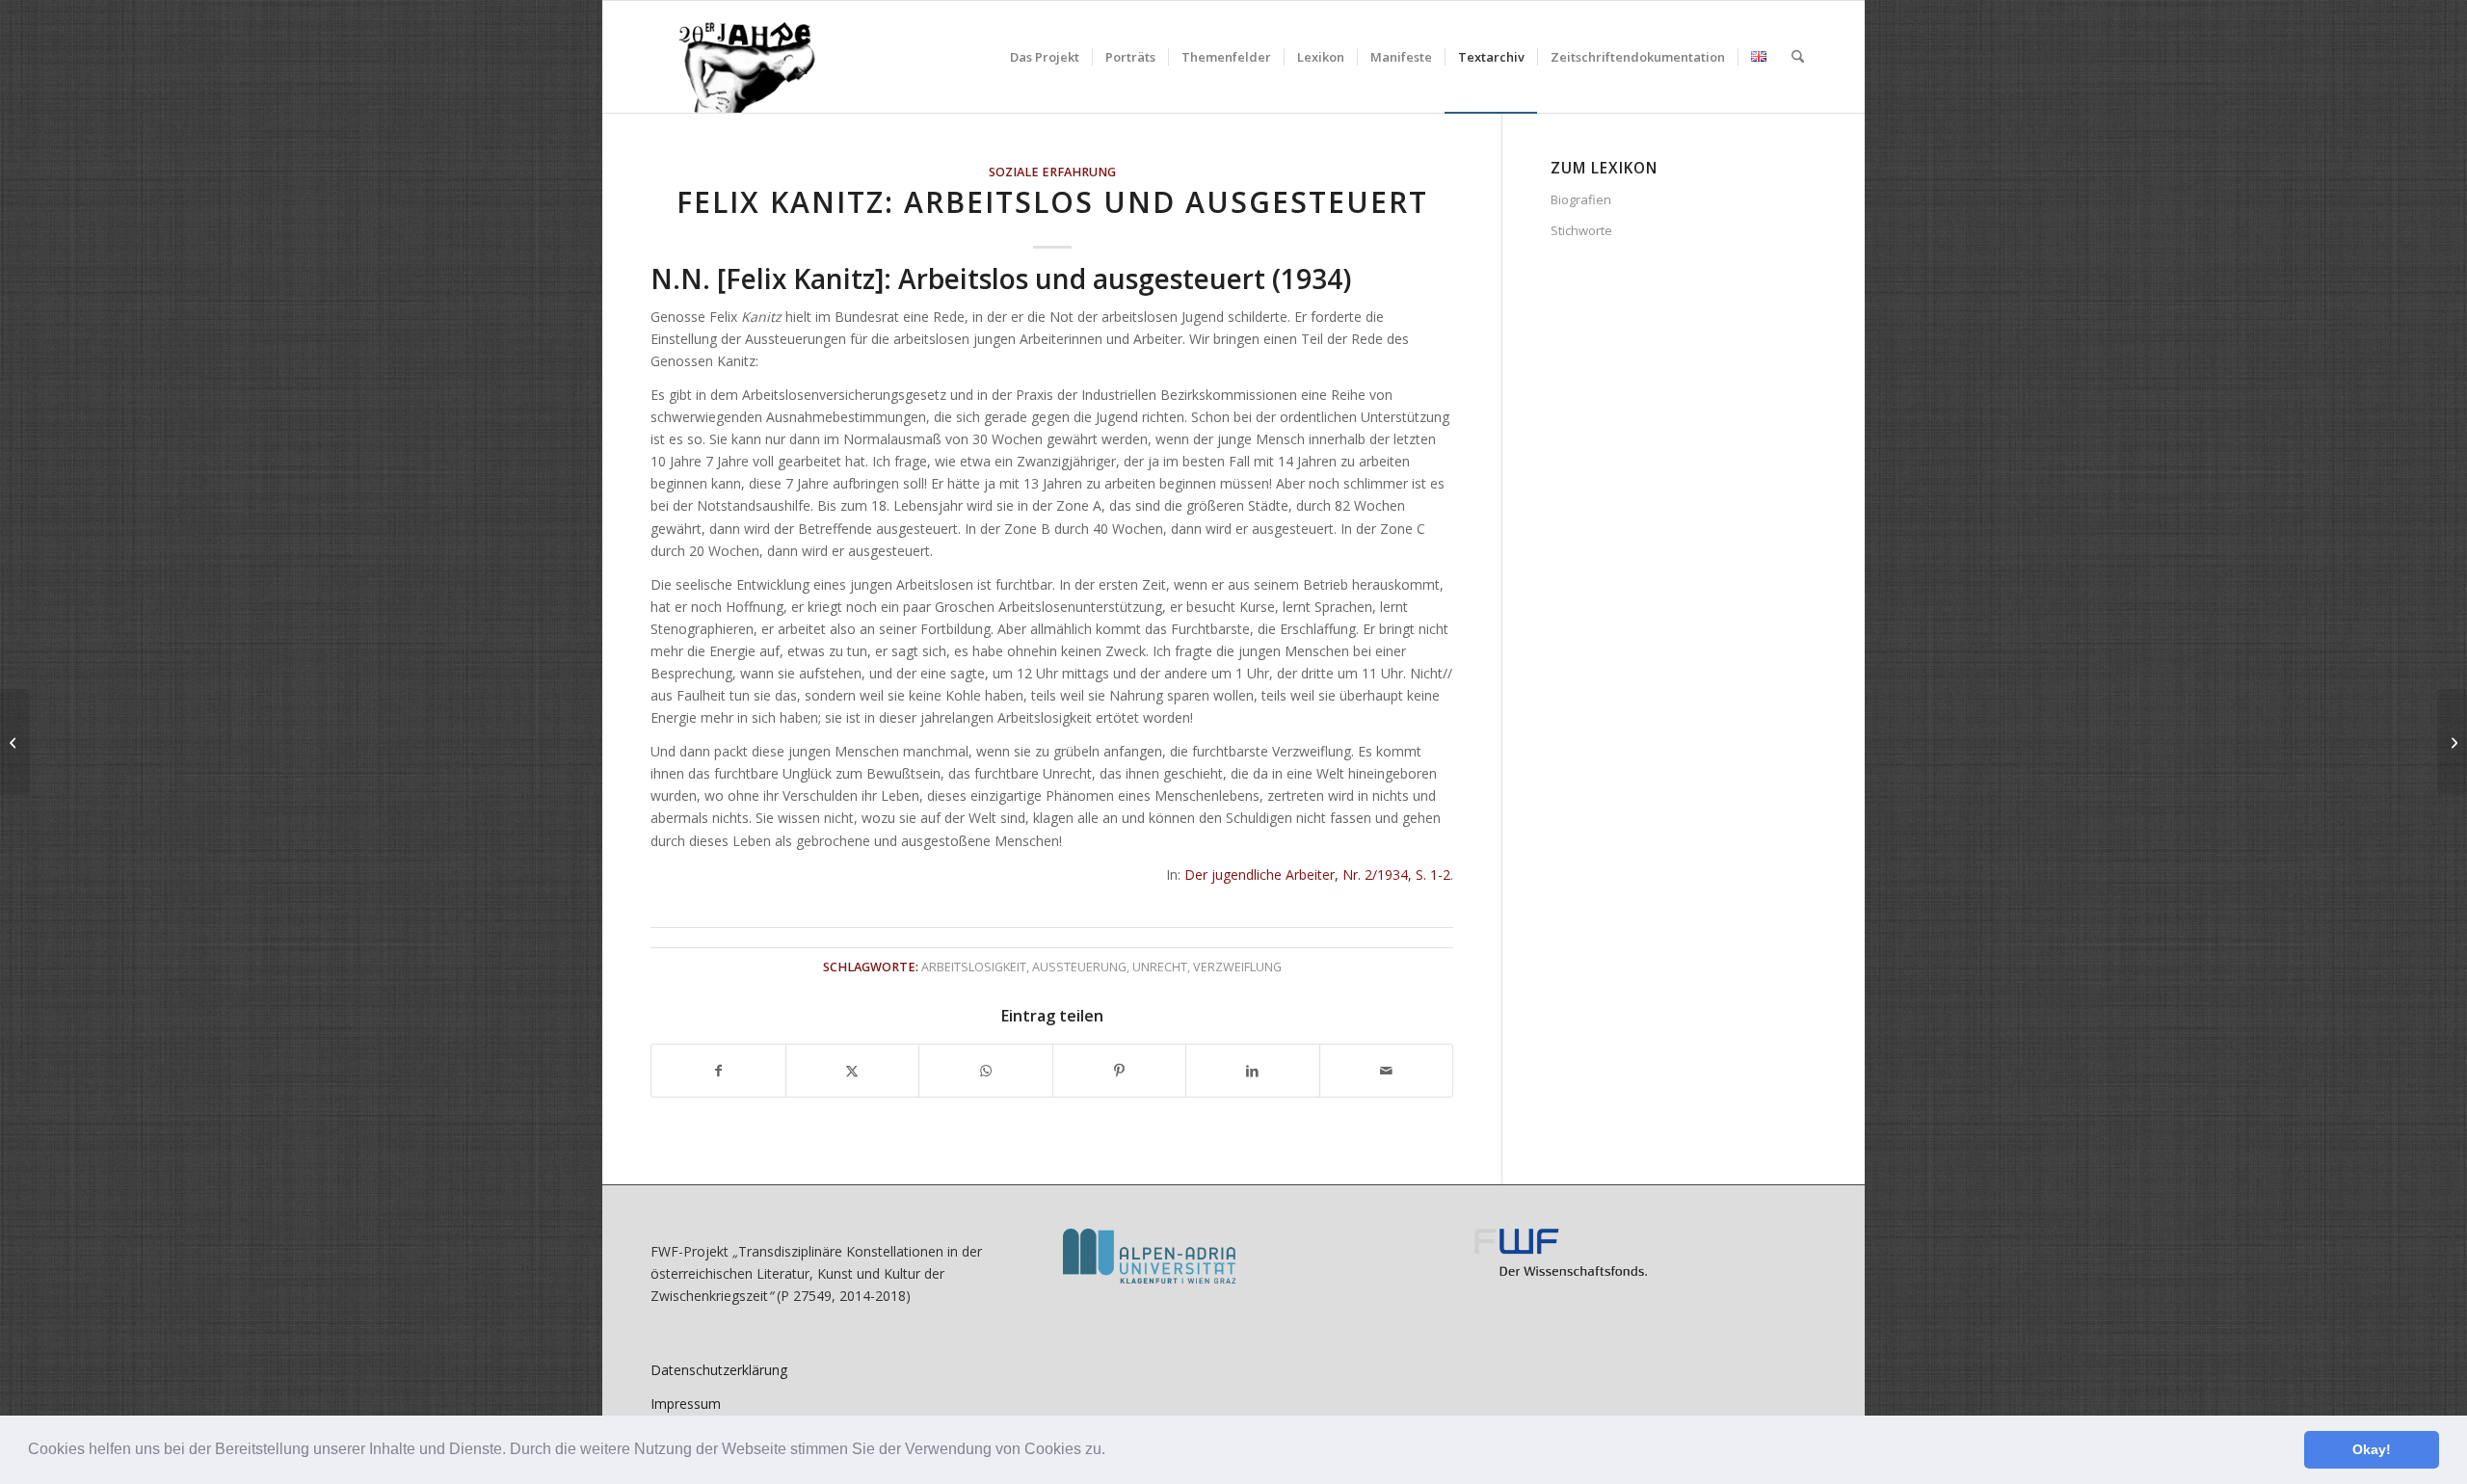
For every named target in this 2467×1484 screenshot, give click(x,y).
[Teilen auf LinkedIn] (1253, 1071)
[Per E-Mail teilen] (1387, 1071)
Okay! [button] (2372, 1449)
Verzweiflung (1237, 967)
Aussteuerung (1079, 967)
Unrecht (1160, 967)
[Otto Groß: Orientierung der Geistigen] (15, 742)
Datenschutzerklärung (719, 1370)
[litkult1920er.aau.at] (737, 57)
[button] (1112, 1451)
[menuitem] (1045, 57)
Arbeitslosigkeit (974, 967)
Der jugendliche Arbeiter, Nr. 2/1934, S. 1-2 (1317, 874)
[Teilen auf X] (853, 1071)
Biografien (1581, 199)
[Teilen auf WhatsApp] (986, 1071)
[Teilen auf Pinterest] (1120, 1071)
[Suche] (1798, 57)
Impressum (686, 1404)
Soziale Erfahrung (1052, 172)
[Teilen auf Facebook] (718, 1071)
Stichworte (1581, 230)
